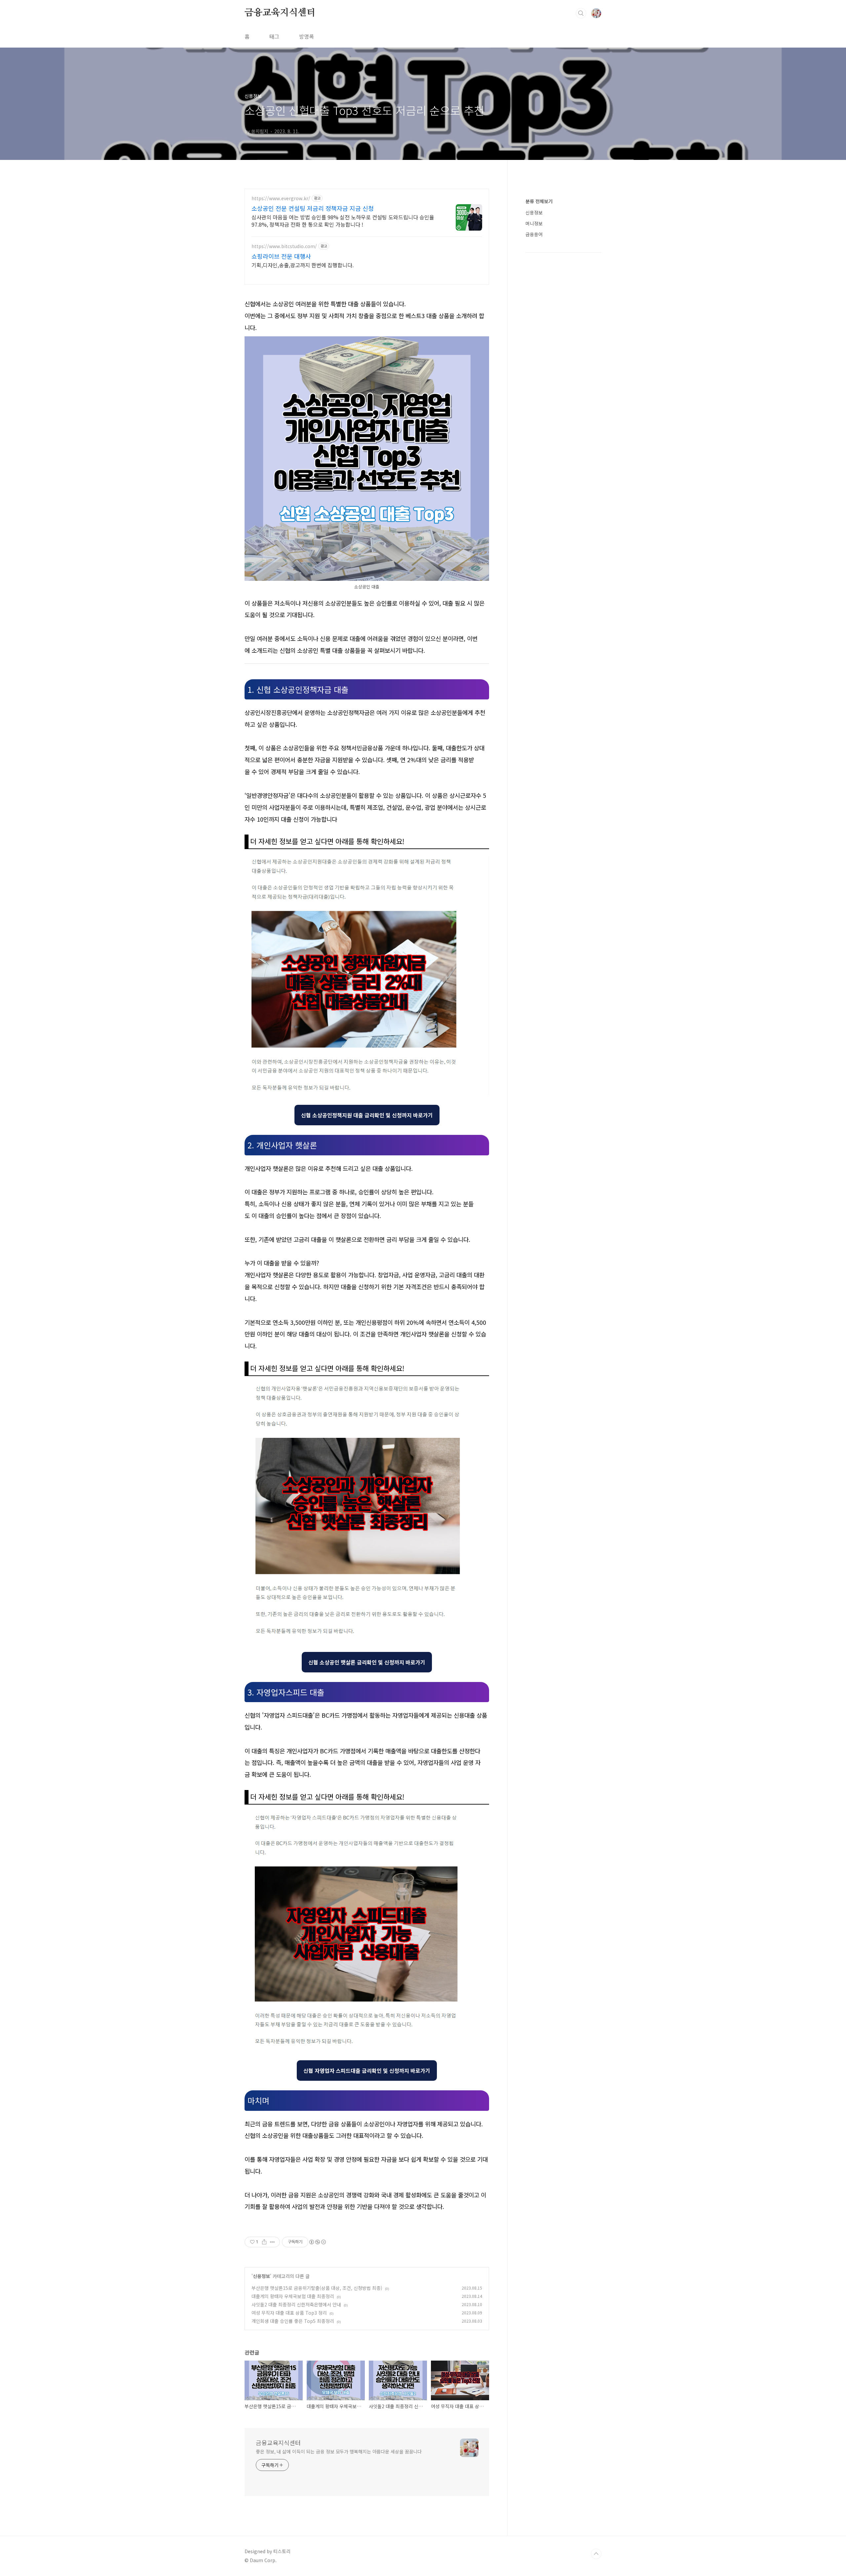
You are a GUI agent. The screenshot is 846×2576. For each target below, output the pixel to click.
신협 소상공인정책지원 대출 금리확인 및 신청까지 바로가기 (367, 1115)
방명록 (307, 36)
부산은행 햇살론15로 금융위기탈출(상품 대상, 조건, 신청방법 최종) (317, 2288)
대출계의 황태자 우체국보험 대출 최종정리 (293, 2296)
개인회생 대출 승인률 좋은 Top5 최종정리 (293, 2321)
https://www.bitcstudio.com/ (284, 246)
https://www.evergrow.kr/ (281, 198)
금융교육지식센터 (280, 13)
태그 (274, 36)
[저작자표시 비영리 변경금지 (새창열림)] (317, 2242)
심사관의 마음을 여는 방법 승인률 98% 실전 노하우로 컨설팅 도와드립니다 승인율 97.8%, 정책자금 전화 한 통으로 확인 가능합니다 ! (343, 221)
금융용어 (534, 234)
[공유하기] (264, 2242)
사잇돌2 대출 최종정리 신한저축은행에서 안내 (296, 2304)
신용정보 (261, 2276)
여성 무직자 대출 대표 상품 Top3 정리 (289, 2313)
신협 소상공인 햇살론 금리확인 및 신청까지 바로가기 (367, 1662)
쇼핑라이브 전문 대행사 (281, 256)
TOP (596, 2554)
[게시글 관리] (272, 2242)
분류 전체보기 (539, 201)
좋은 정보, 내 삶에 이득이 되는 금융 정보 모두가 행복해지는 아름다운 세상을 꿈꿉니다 (339, 2451)
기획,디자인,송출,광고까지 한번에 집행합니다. (303, 265)
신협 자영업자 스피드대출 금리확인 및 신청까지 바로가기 (367, 2071)
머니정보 (534, 223)
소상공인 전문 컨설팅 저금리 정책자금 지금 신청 (313, 208)
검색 (581, 13)
